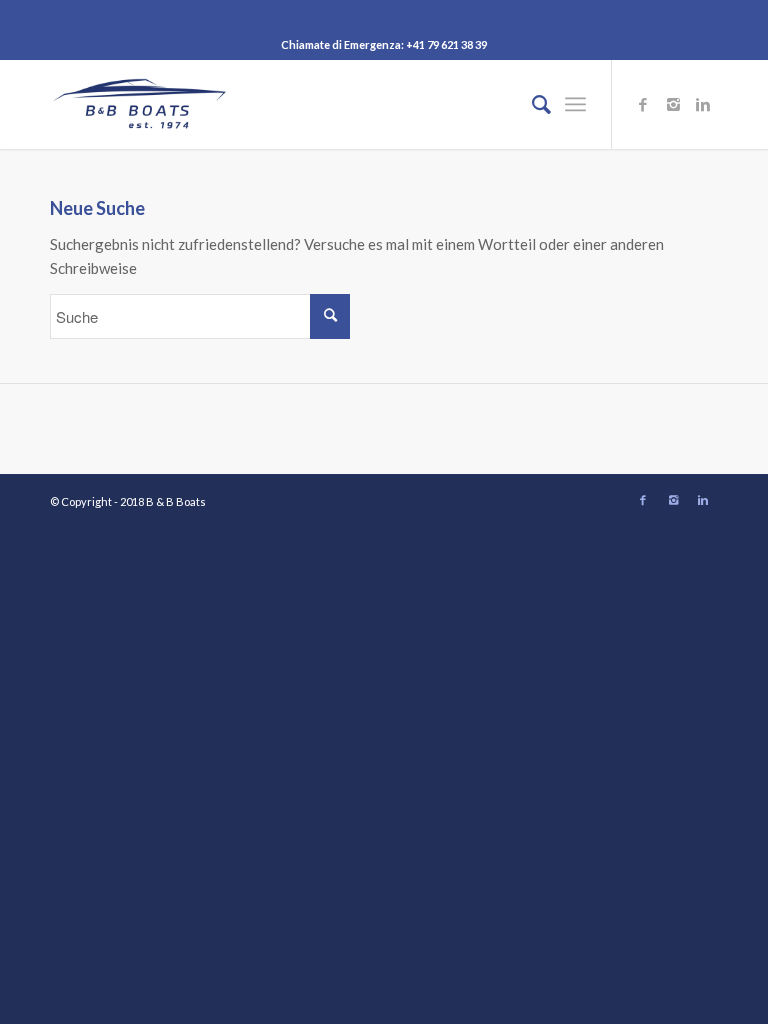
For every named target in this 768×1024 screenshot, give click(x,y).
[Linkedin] (703, 104)
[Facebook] (643, 104)
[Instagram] (673, 104)
